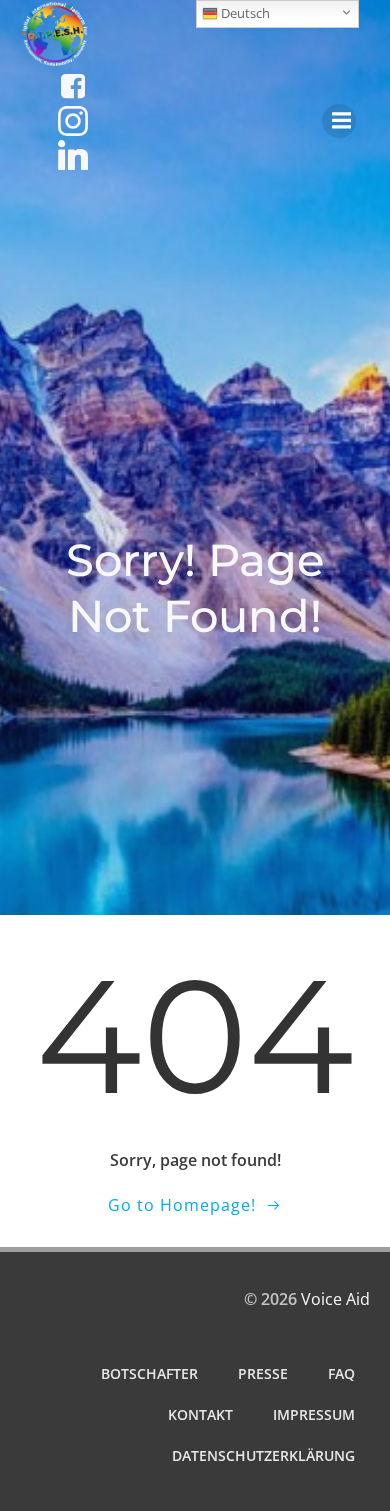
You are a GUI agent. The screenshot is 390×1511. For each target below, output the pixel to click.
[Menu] (339, 121)
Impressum (314, 1414)
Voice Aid (335, 1299)
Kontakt (200, 1414)
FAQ (341, 1373)
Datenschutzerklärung (263, 1455)
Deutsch (244, 13)
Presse (263, 1373)
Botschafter (149, 1373)
